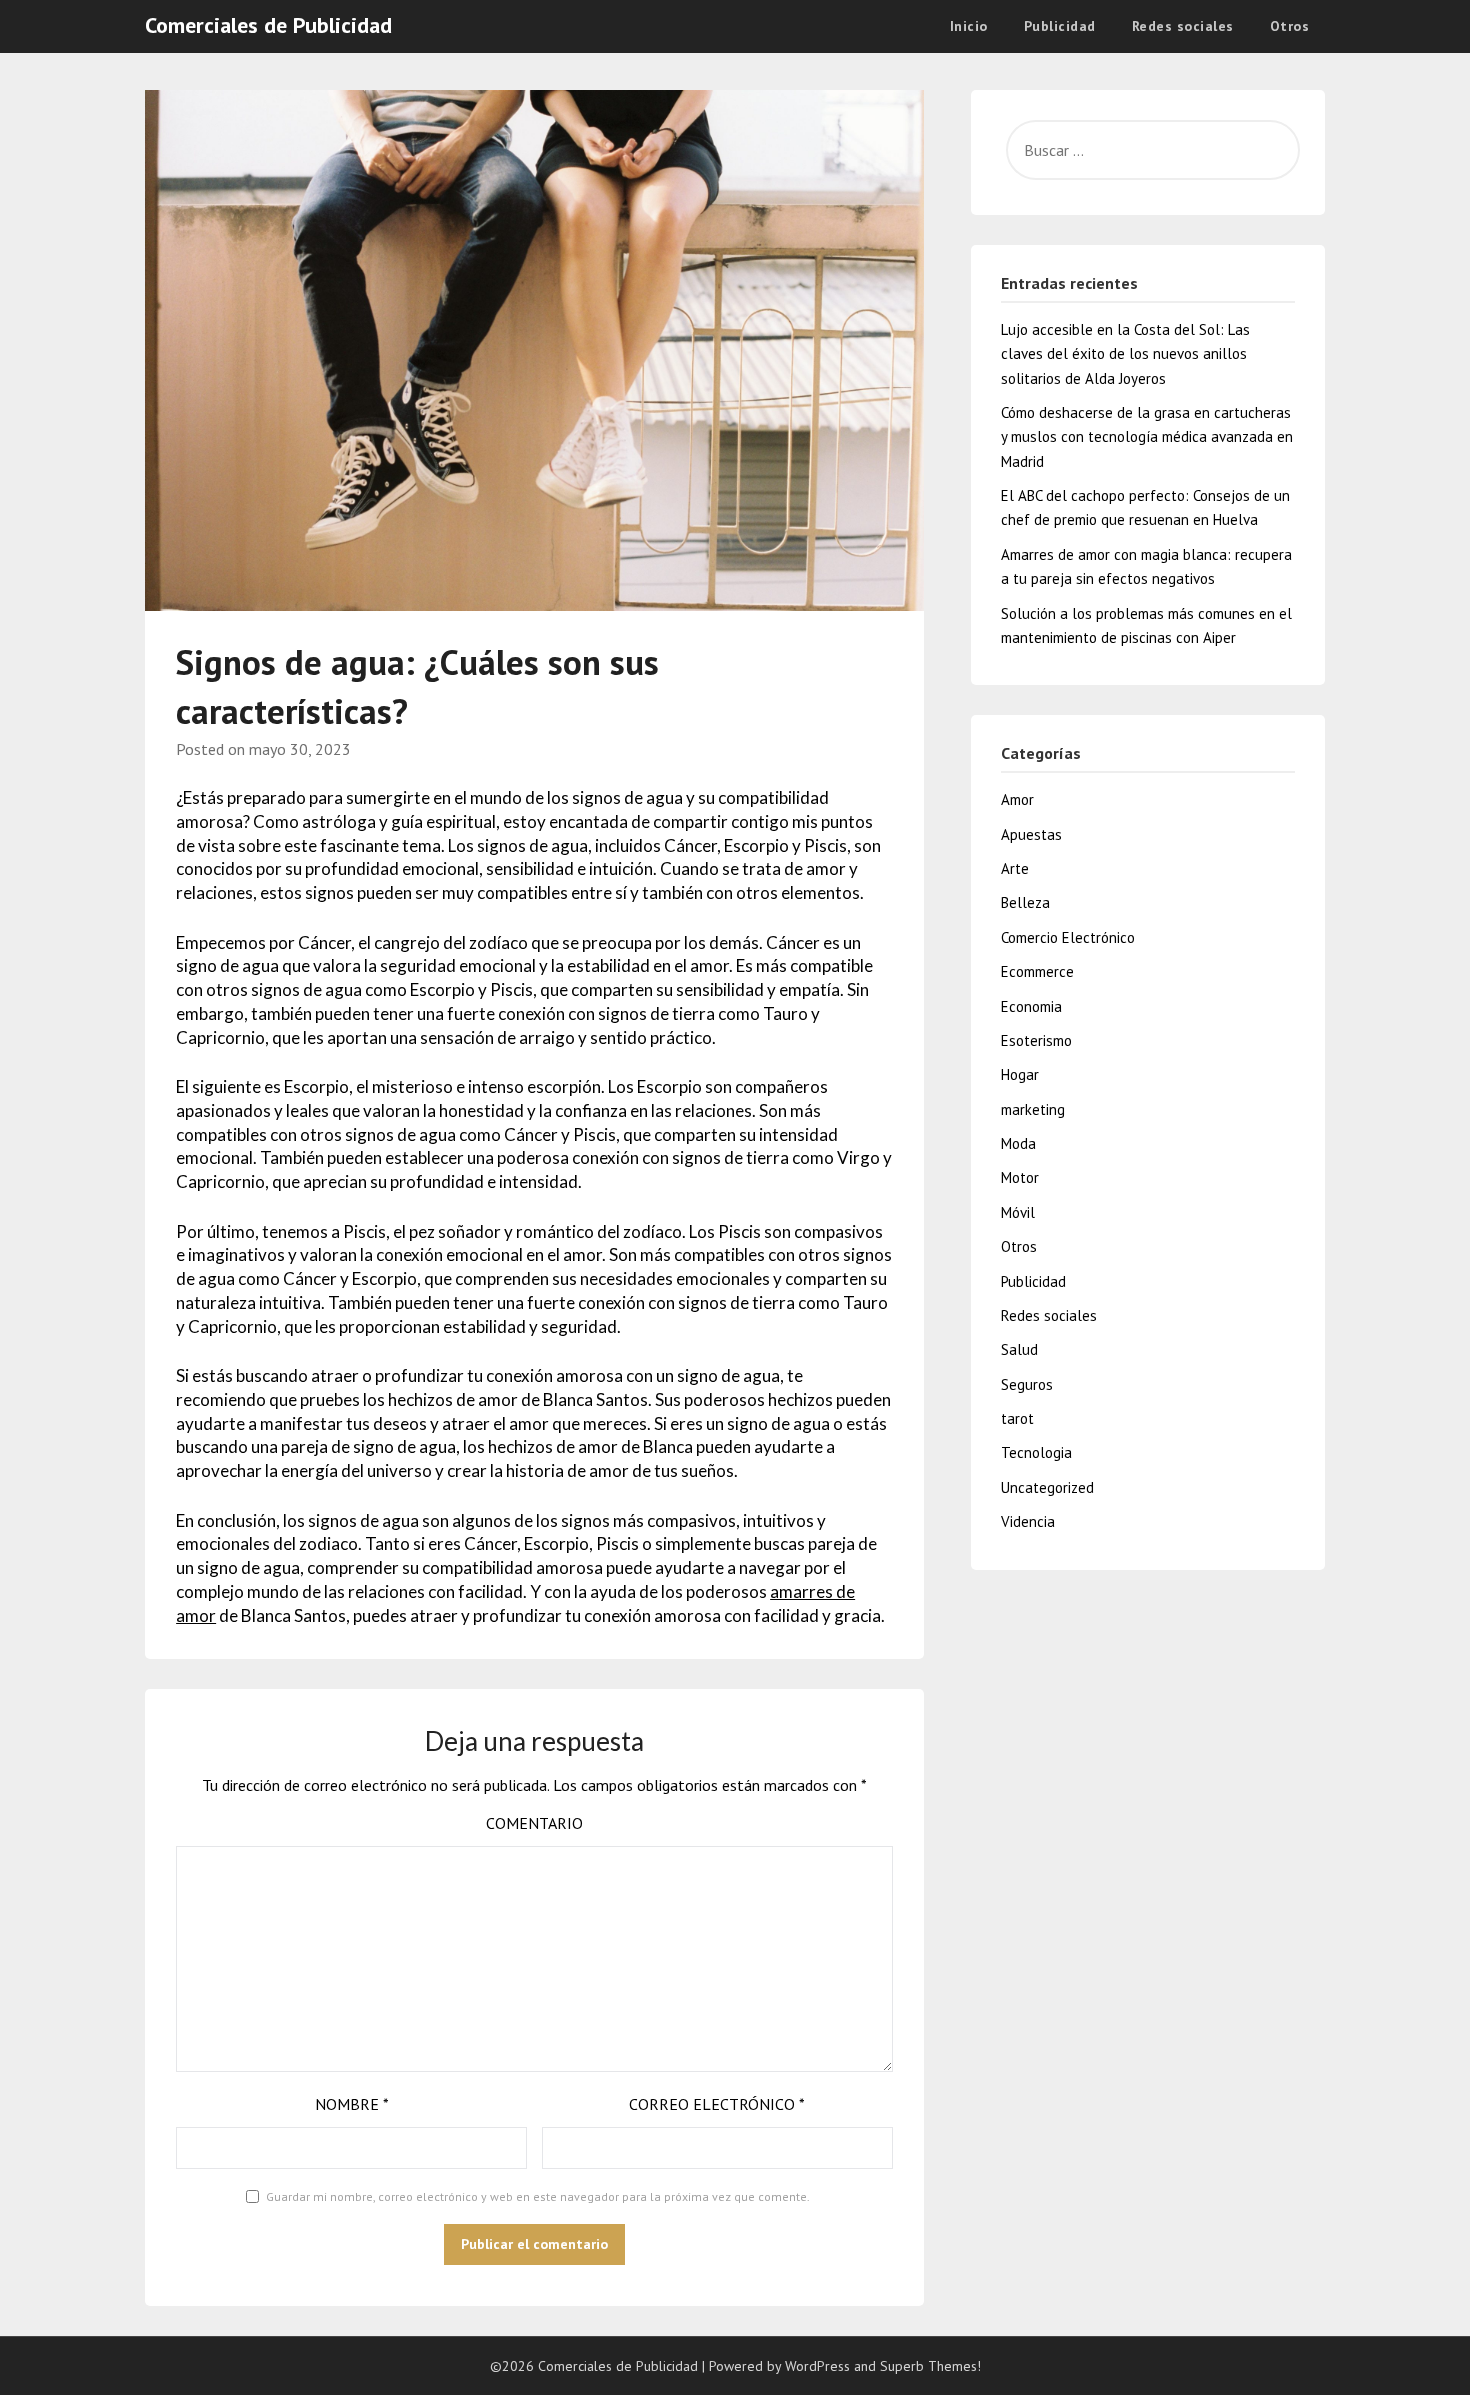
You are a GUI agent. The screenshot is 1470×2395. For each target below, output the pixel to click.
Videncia (1028, 1521)
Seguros (1027, 1384)
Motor (1020, 1177)
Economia (1031, 1006)
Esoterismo (1036, 1040)
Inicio (969, 26)
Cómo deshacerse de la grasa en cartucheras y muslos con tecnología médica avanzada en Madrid (1147, 437)
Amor (1017, 799)
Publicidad (1060, 26)
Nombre (352, 2104)
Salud (1019, 1349)
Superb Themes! (930, 2366)
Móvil (1018, 1212)
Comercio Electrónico (1068, 937)
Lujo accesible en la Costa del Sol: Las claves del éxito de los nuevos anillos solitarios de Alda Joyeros (1125, 354)
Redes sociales (1183, 26)
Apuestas (1031, 834)
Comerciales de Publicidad (268, 25)
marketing (1033, 1109)
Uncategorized (1047, 1487)
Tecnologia (1036, 1452)
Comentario (534, 1823)
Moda (1018, 1143)
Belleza (1025, 902)
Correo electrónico (717, 2104)
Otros (1290, 26)
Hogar (1020, 1074)
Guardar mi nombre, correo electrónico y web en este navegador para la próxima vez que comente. (538, 2196)
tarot (1017, 1418)
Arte (1015, 868)
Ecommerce (1037, 971)
